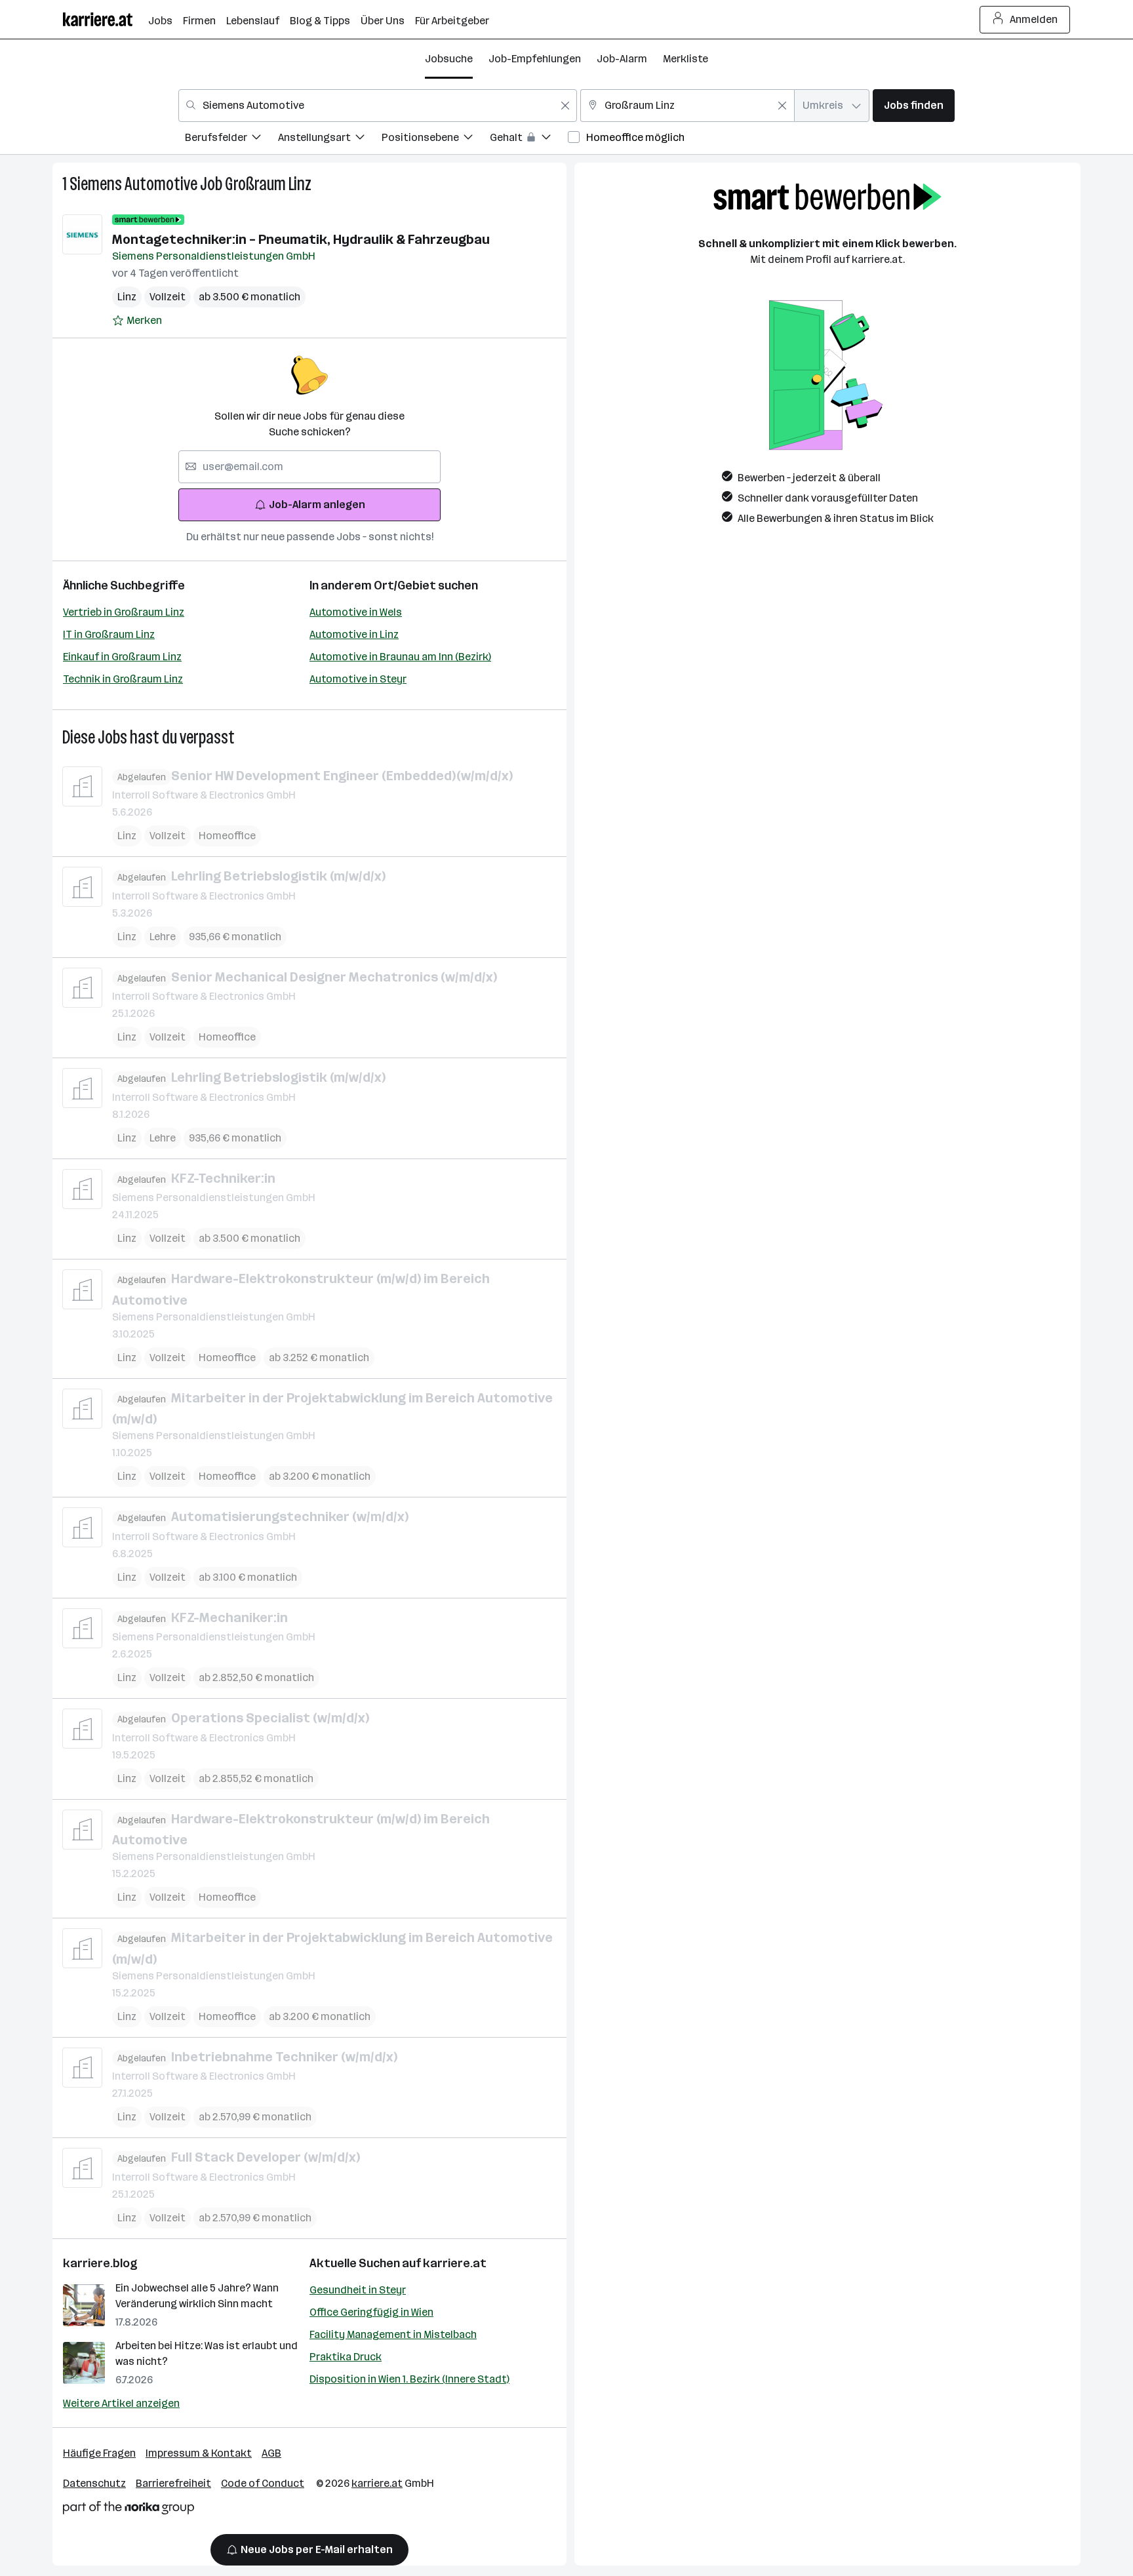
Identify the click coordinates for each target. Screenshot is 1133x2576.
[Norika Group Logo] (129, 2510)
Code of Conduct (263, 2483)
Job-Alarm (622, 59)
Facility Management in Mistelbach (393, 2334)
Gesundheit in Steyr (358, 2290)
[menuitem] (231, 139)
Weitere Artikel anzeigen (121, 2403)
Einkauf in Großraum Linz (122, 657)
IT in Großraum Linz (109, 634)
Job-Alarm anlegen (317, 505)
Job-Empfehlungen (535, 59)
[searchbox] (309, 467)
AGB (271, 2453)
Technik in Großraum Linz (123, 679)
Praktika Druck (346, 2357)
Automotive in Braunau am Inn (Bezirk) (400, 657)
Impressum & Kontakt (199, 2453)
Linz (127, 297)
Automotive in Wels (356, 612)
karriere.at (455, 2263)
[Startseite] (106, 19)
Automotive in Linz (354, 634)
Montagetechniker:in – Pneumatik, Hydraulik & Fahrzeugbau (301, 239)
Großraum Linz (268, 184)
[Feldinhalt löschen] (565, 106)
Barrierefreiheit (173, 2483)
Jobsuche (449, 59)
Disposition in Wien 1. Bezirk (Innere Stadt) (409, 2379)
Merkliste (686, 59)
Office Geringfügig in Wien (371, 2312)
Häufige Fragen (99, 2453)
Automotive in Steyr (358, 679)
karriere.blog (100, 2263)
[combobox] (378, 106)
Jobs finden (914, 105)
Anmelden (1034, 19)
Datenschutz (94, 2483)
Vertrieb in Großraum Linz (124, 612)
